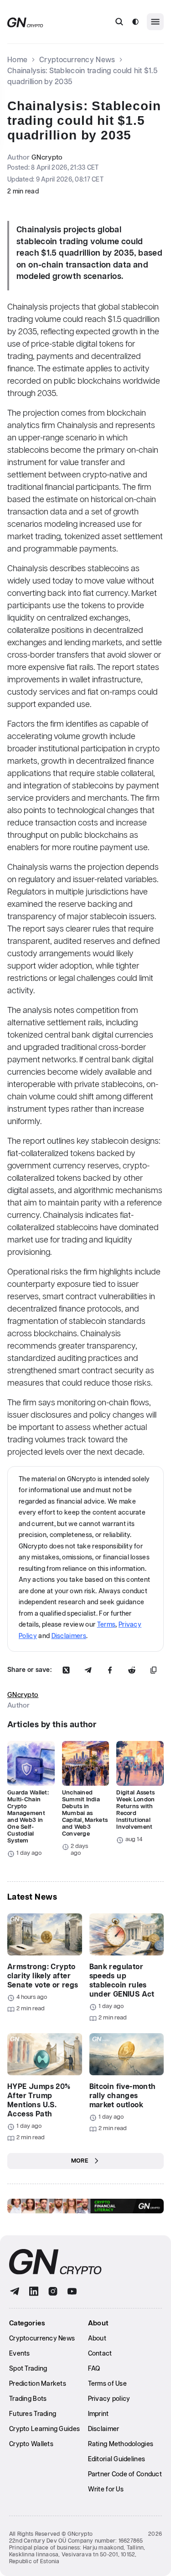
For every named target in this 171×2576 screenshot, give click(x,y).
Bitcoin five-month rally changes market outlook (123, 2096)
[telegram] (15, 2291)
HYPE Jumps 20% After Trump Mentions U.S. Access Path (39, 2101)
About (97, 2339)
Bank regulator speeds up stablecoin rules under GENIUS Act (122, 1981)
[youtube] (72, 2291)
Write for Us (106, 2490)
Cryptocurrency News (77, 60)
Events (20, 2354)
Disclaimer (104, 2429)
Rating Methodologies (121, 2444)
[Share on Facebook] (110, 1670)
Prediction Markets (38, 2384)
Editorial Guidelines (117, 2459)
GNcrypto (47, 158)
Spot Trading (28, 2369)
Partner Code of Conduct (125, 2474)
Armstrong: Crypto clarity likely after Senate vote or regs (43, 1976)
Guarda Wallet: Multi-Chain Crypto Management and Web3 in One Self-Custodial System (28, 1817)
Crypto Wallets (31, 2444)
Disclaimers (69, 1636)
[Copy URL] (154, 1670)
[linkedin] (34, 2291)
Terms (106, 1625)
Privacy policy (109, 2399)
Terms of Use (107, 2384)
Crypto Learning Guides (44, 2429)
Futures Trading (33, 2414)
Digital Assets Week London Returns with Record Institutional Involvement (135, 1810)
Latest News (32, 1897)
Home (17, 60)
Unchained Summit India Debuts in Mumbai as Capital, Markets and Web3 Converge (85, 1813)
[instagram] (53, 2291)
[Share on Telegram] (88, 1670)
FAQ (94, 2369)
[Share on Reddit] (132, 1670)
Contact (100, 2354)
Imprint (98, 2414)
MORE (80, 2161)
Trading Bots (28, 2399)
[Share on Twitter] (66, 1670)
